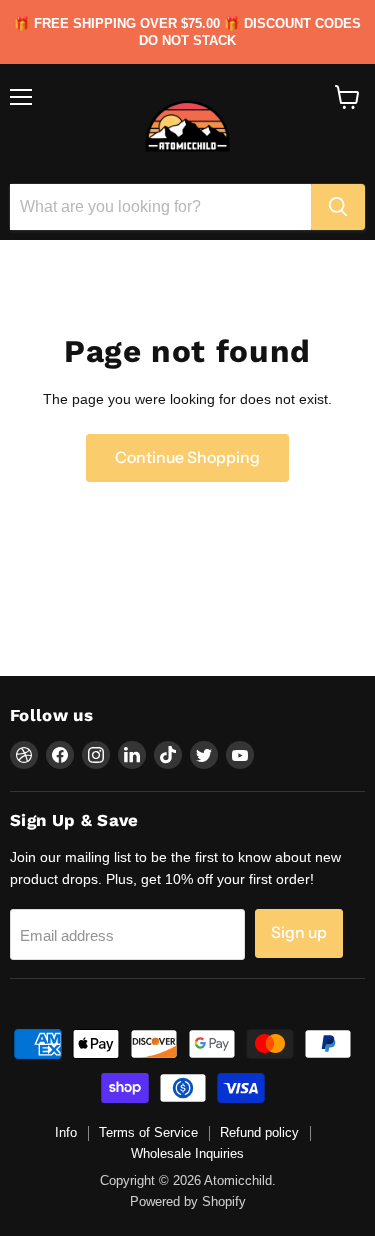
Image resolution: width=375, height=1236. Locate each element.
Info (66, 1132)
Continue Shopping (187, 457)
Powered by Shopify (188, 1201)
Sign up (299, 932)
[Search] (338, 207)
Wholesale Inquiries (187, 1153)
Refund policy (259, 1132)
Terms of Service (148, 1132)
